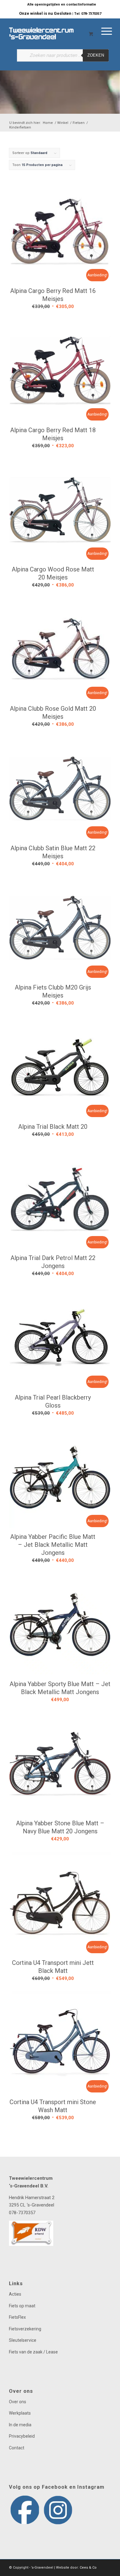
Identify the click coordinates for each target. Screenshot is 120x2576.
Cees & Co (88, 2568)
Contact (17, 2448)
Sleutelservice (23, 2340)
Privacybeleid (22, 2436)
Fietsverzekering (25, 2329)
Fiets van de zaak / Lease (33, 2352)
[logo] (50, 30)
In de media (20, 2425)
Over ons (18, 2402)
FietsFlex (17, 2317)
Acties (15, 2294)
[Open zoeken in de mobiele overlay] (63, 58)
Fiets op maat (22, 2306)
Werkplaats (20, 2413)
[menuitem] (62, 5)
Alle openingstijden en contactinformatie (62, 4)
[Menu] (73, 30)
